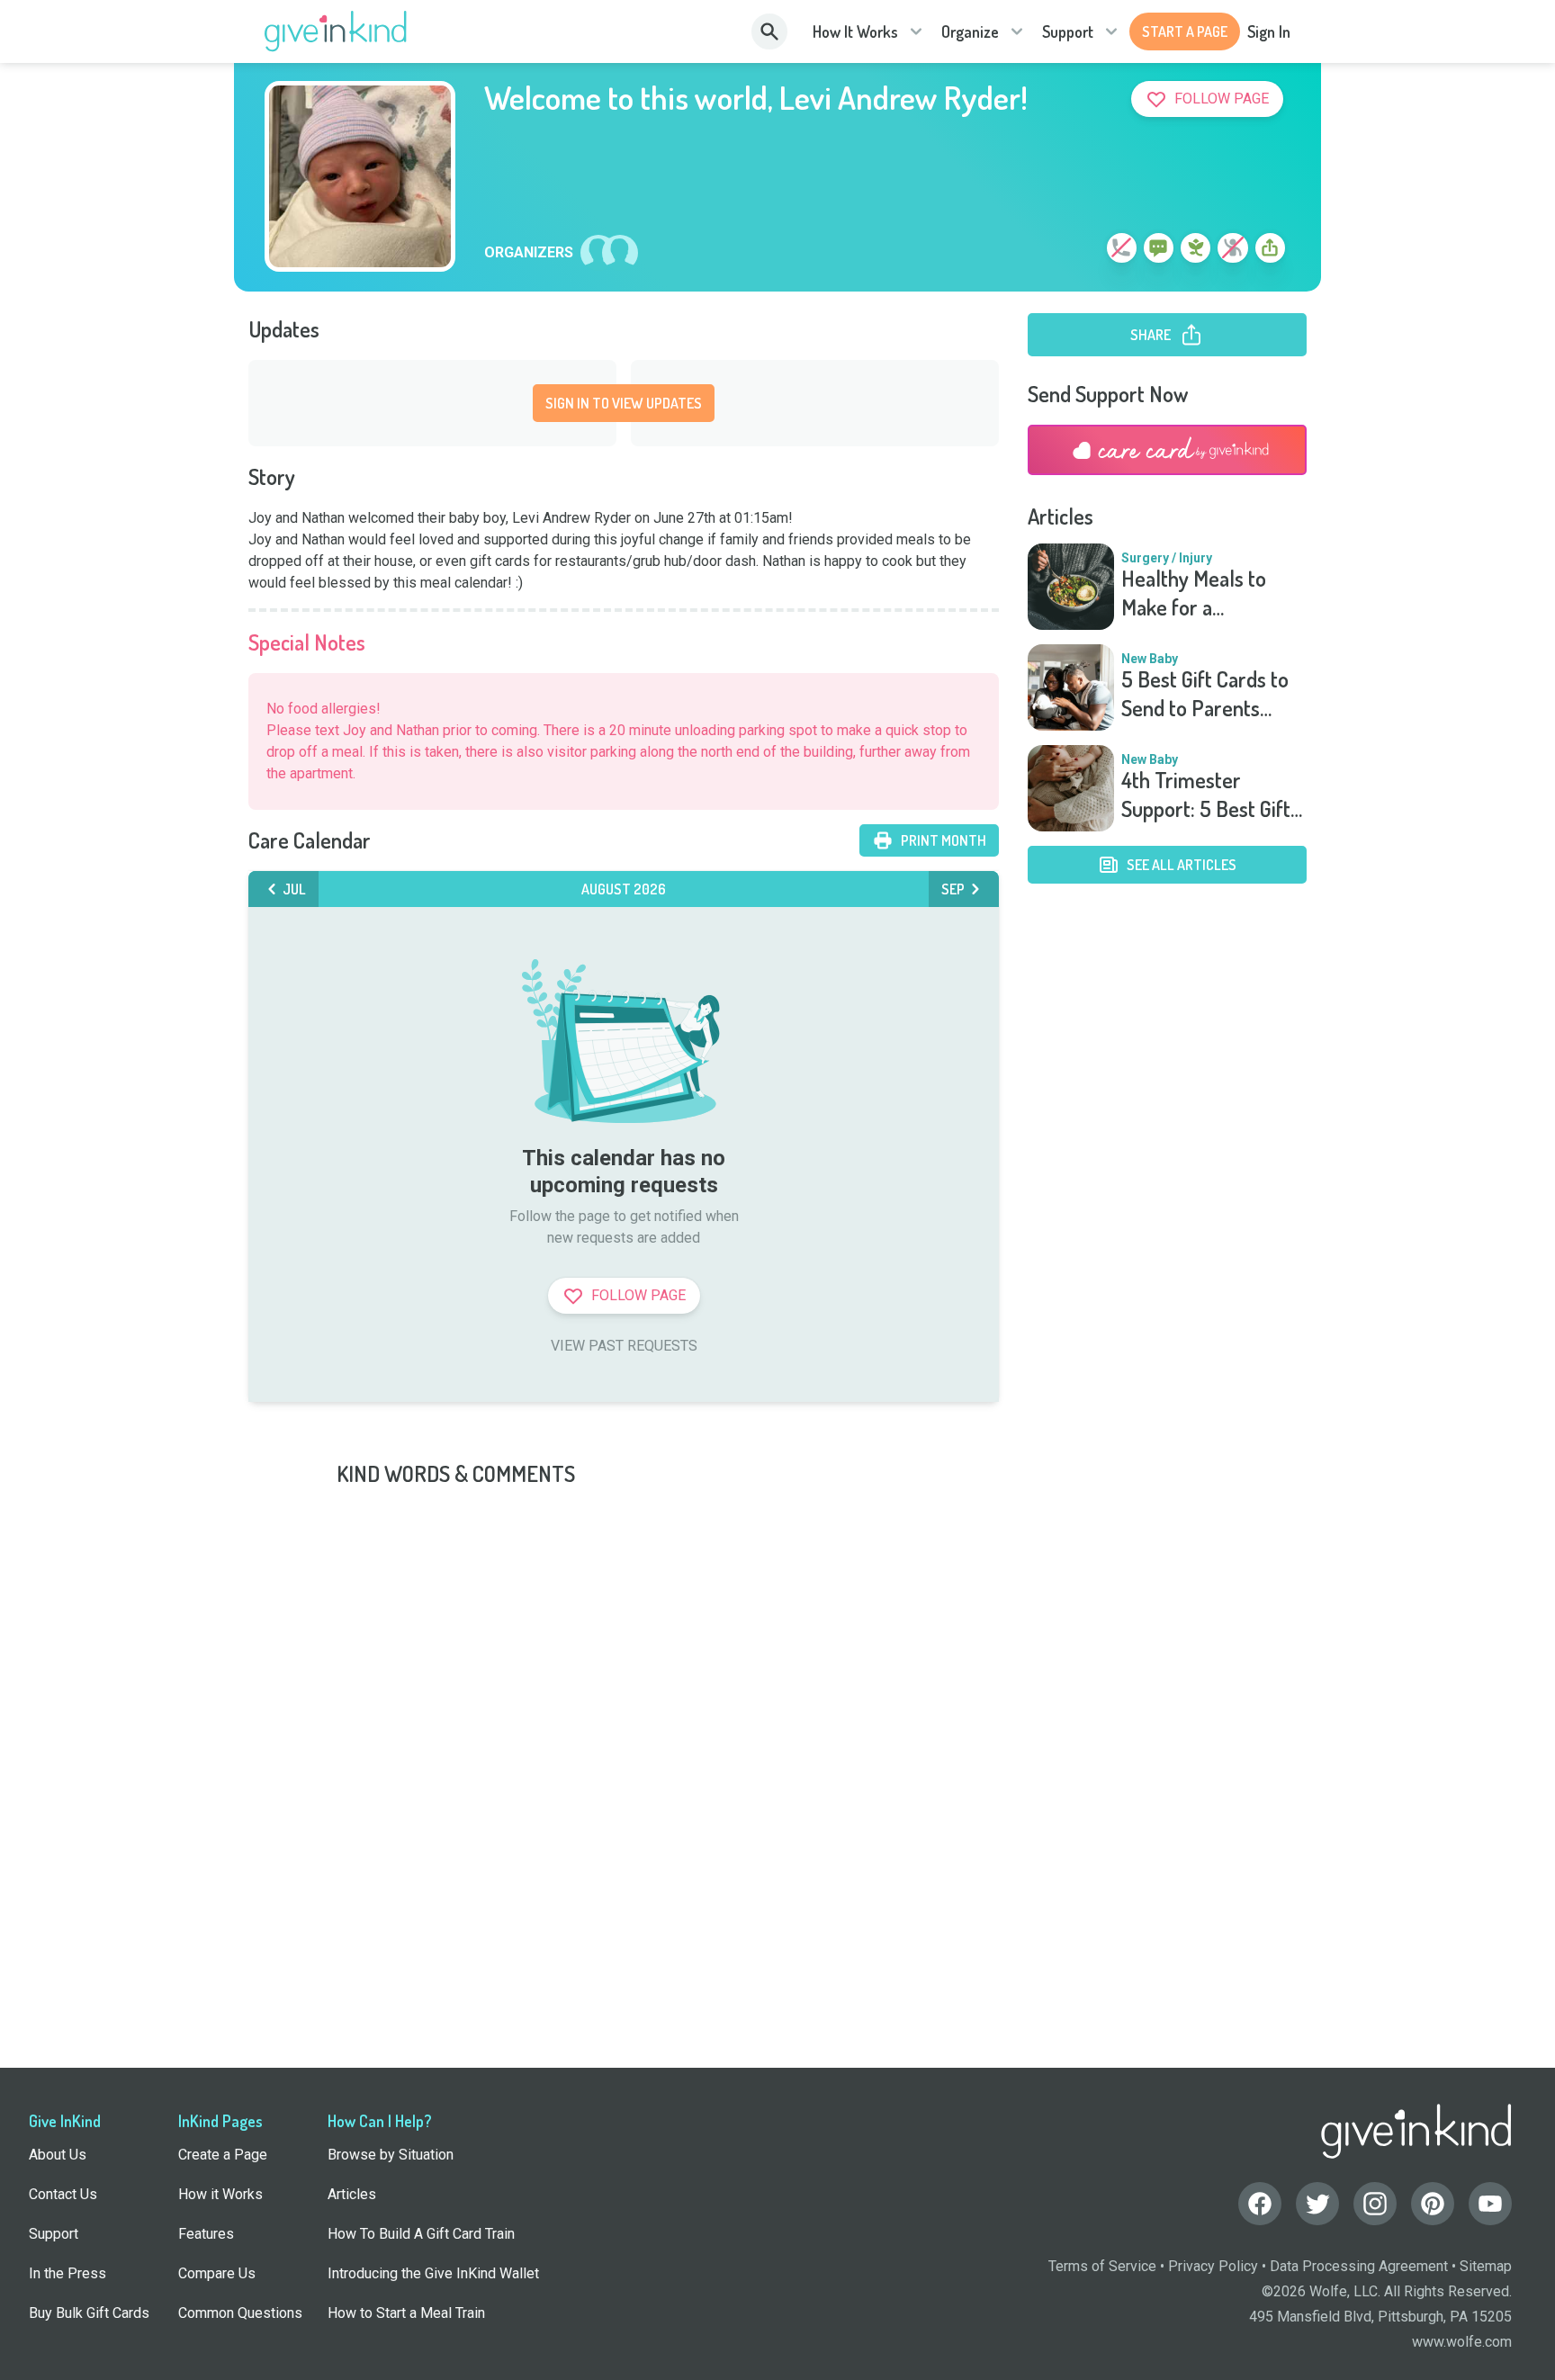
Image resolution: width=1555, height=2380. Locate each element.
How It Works (855, 31)
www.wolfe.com (1462, 2342)
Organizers (529, 253)
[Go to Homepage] (336, 31)
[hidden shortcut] (1080, 251)
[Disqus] (777, 1713)
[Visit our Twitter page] (1317, 2204)
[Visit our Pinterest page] (1433, 2204)
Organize (970, 31)
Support (1068, 31)
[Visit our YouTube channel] (1490, 2204)
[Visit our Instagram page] (1375, 2204)
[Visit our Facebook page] (1260, 2204)
